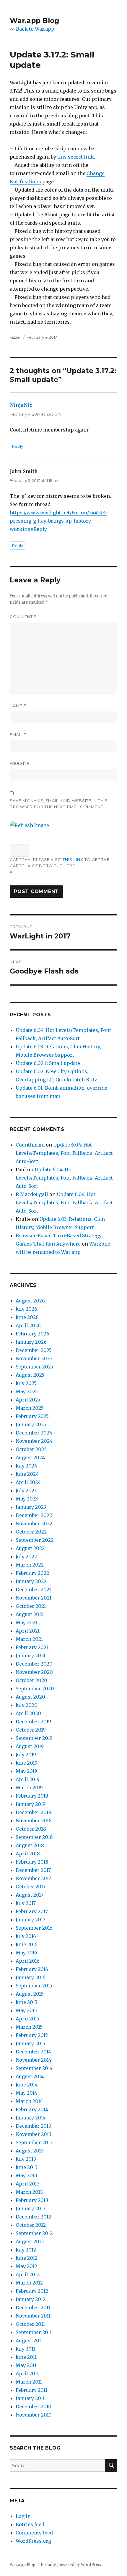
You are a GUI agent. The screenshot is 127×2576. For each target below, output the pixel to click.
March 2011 (29, 2382)
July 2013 (26, 2159)
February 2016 (32, 1969)
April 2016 (28, 1961)
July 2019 (26, 1755)
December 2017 (33, 1870)
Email (18, 735)
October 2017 (31, 1887)
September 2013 (34, 2142)
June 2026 (27, 1317)
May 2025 (27, 1391)
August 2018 (30, 1845)
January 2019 (31, 1804)
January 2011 (30, 2398)
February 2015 (32, 2035)
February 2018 (32, 1862)
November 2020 (34, 1672)
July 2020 (27, 1705)
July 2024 (26, 1466)
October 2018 (31, 1829)
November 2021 (34, 1598)
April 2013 (28, 2184)
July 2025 (26, 1383)
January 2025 (31, 1424)
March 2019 (29, 1788)
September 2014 (34, 2068)
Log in (23, 2516)
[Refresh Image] (29, 825)
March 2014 (29, 2101)
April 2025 (28, 1400)
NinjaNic (21, 405)
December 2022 (34, 1515)
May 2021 (26, 1623)
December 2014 (33, 2052)
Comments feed (34, 2533)
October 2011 (30, 2324)
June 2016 (27, 1944)
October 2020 (31, 1680)
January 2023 (31, 1507)
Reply (18, 446)
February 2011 (31, 2390)
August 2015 (30, 1994)
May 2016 (26, 1953)
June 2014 (27, 2085)
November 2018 (34, 1821)
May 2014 (26, 2093)
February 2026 (32, 1334)
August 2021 (30, 1614)
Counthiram (30, 1145)
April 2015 (27, 2019)
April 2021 (28, 1631)
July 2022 (26, 1557)
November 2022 (34, 1523)
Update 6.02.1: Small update (48, 1063)
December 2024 (34, 1433)
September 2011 (34, 2332)
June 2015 (26, 2002)
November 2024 (34, 1441)
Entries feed (30, 2524)
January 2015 (30, 2043)
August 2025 (30, 1375)
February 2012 (32, 2291)
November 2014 (34, 2060)
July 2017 (26, 1903)
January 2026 (31, 1342)
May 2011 (26, 2365)
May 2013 (26, 2175)
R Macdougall (32, 1194)
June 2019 (27, 1763)
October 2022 (31, 1532)
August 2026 (30, 1301)
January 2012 (31, 2299)
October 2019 (31, 1730)
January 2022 (31, 1581)
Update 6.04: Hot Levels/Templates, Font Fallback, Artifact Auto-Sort (64, 1153)
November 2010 (34, 2415)
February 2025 (32, 1416)
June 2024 (27, 1474)
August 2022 (30, 1548)
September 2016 (34, 1928)
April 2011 (27, 2374)
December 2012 (33, 2217)
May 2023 (27, 1499)
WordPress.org (33, 2541)
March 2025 (30, 1408)
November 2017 (33, 1878)
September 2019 (34, 1738)
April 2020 (28, 1713)
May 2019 (26, 1771)
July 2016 (26, 1936)
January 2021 (31, 1656)
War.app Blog (34, 21)
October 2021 (31, 1606)
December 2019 (33, 1722)
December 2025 (34, 1350)
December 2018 (34, 1812)
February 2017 (32, 1911)
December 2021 (33, 1590)
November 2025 (34, 1358)
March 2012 (29, 2283)
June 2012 (27, 2258)
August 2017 (30, 1895)
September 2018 (34, 1837)
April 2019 (28, 1779)
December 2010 (34, 2407)
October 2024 (31, 1449)
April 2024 (28, 1482)
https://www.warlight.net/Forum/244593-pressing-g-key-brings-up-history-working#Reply (58, 521)
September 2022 (35, 1540)
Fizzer (16, 337)
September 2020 (35, 1689)
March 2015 (29, 2027)
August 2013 (30, 2151)
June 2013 (27, 2167)
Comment (23, 617)
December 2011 (33, 2307)
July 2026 (26, 1309)
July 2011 (25, 2349)
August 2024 (30, 1457)
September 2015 (34, 1986)
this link (73, 859)
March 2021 (29, 1639)
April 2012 (28, 2274)
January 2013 (31, 2208)
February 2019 (32, 1796)
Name (18, 706)
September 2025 (34, 1367)
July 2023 (26, 1490)
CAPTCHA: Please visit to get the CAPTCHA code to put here (60, 863)
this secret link (76, 157)
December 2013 (33, 2126)
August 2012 (30, 2241)
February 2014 (32, 2109)
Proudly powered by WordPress (71, 2565)
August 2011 (29, 2341)
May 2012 (26, 2266)
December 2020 (34, 1664)
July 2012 (26, 2250)
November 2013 (34, 2134)
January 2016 (31, 1977)
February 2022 (32, 1573)
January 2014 (31, 2118)
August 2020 (30, 1697)
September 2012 (34, 2233)
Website (19, 763)
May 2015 (26, 2010)
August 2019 (30, 1746)
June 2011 (26, 2357)
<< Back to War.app (32, 29)
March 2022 (30, 1565)
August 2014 (30, 2076)
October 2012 (31, 2225)
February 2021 (32, 1647)
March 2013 (29, 2192)
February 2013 (32, 2200)
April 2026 (28, 1325)
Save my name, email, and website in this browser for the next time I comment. (59, 804)
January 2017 (30, 1920)
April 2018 (28, 1854)
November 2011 (33, 2316)
